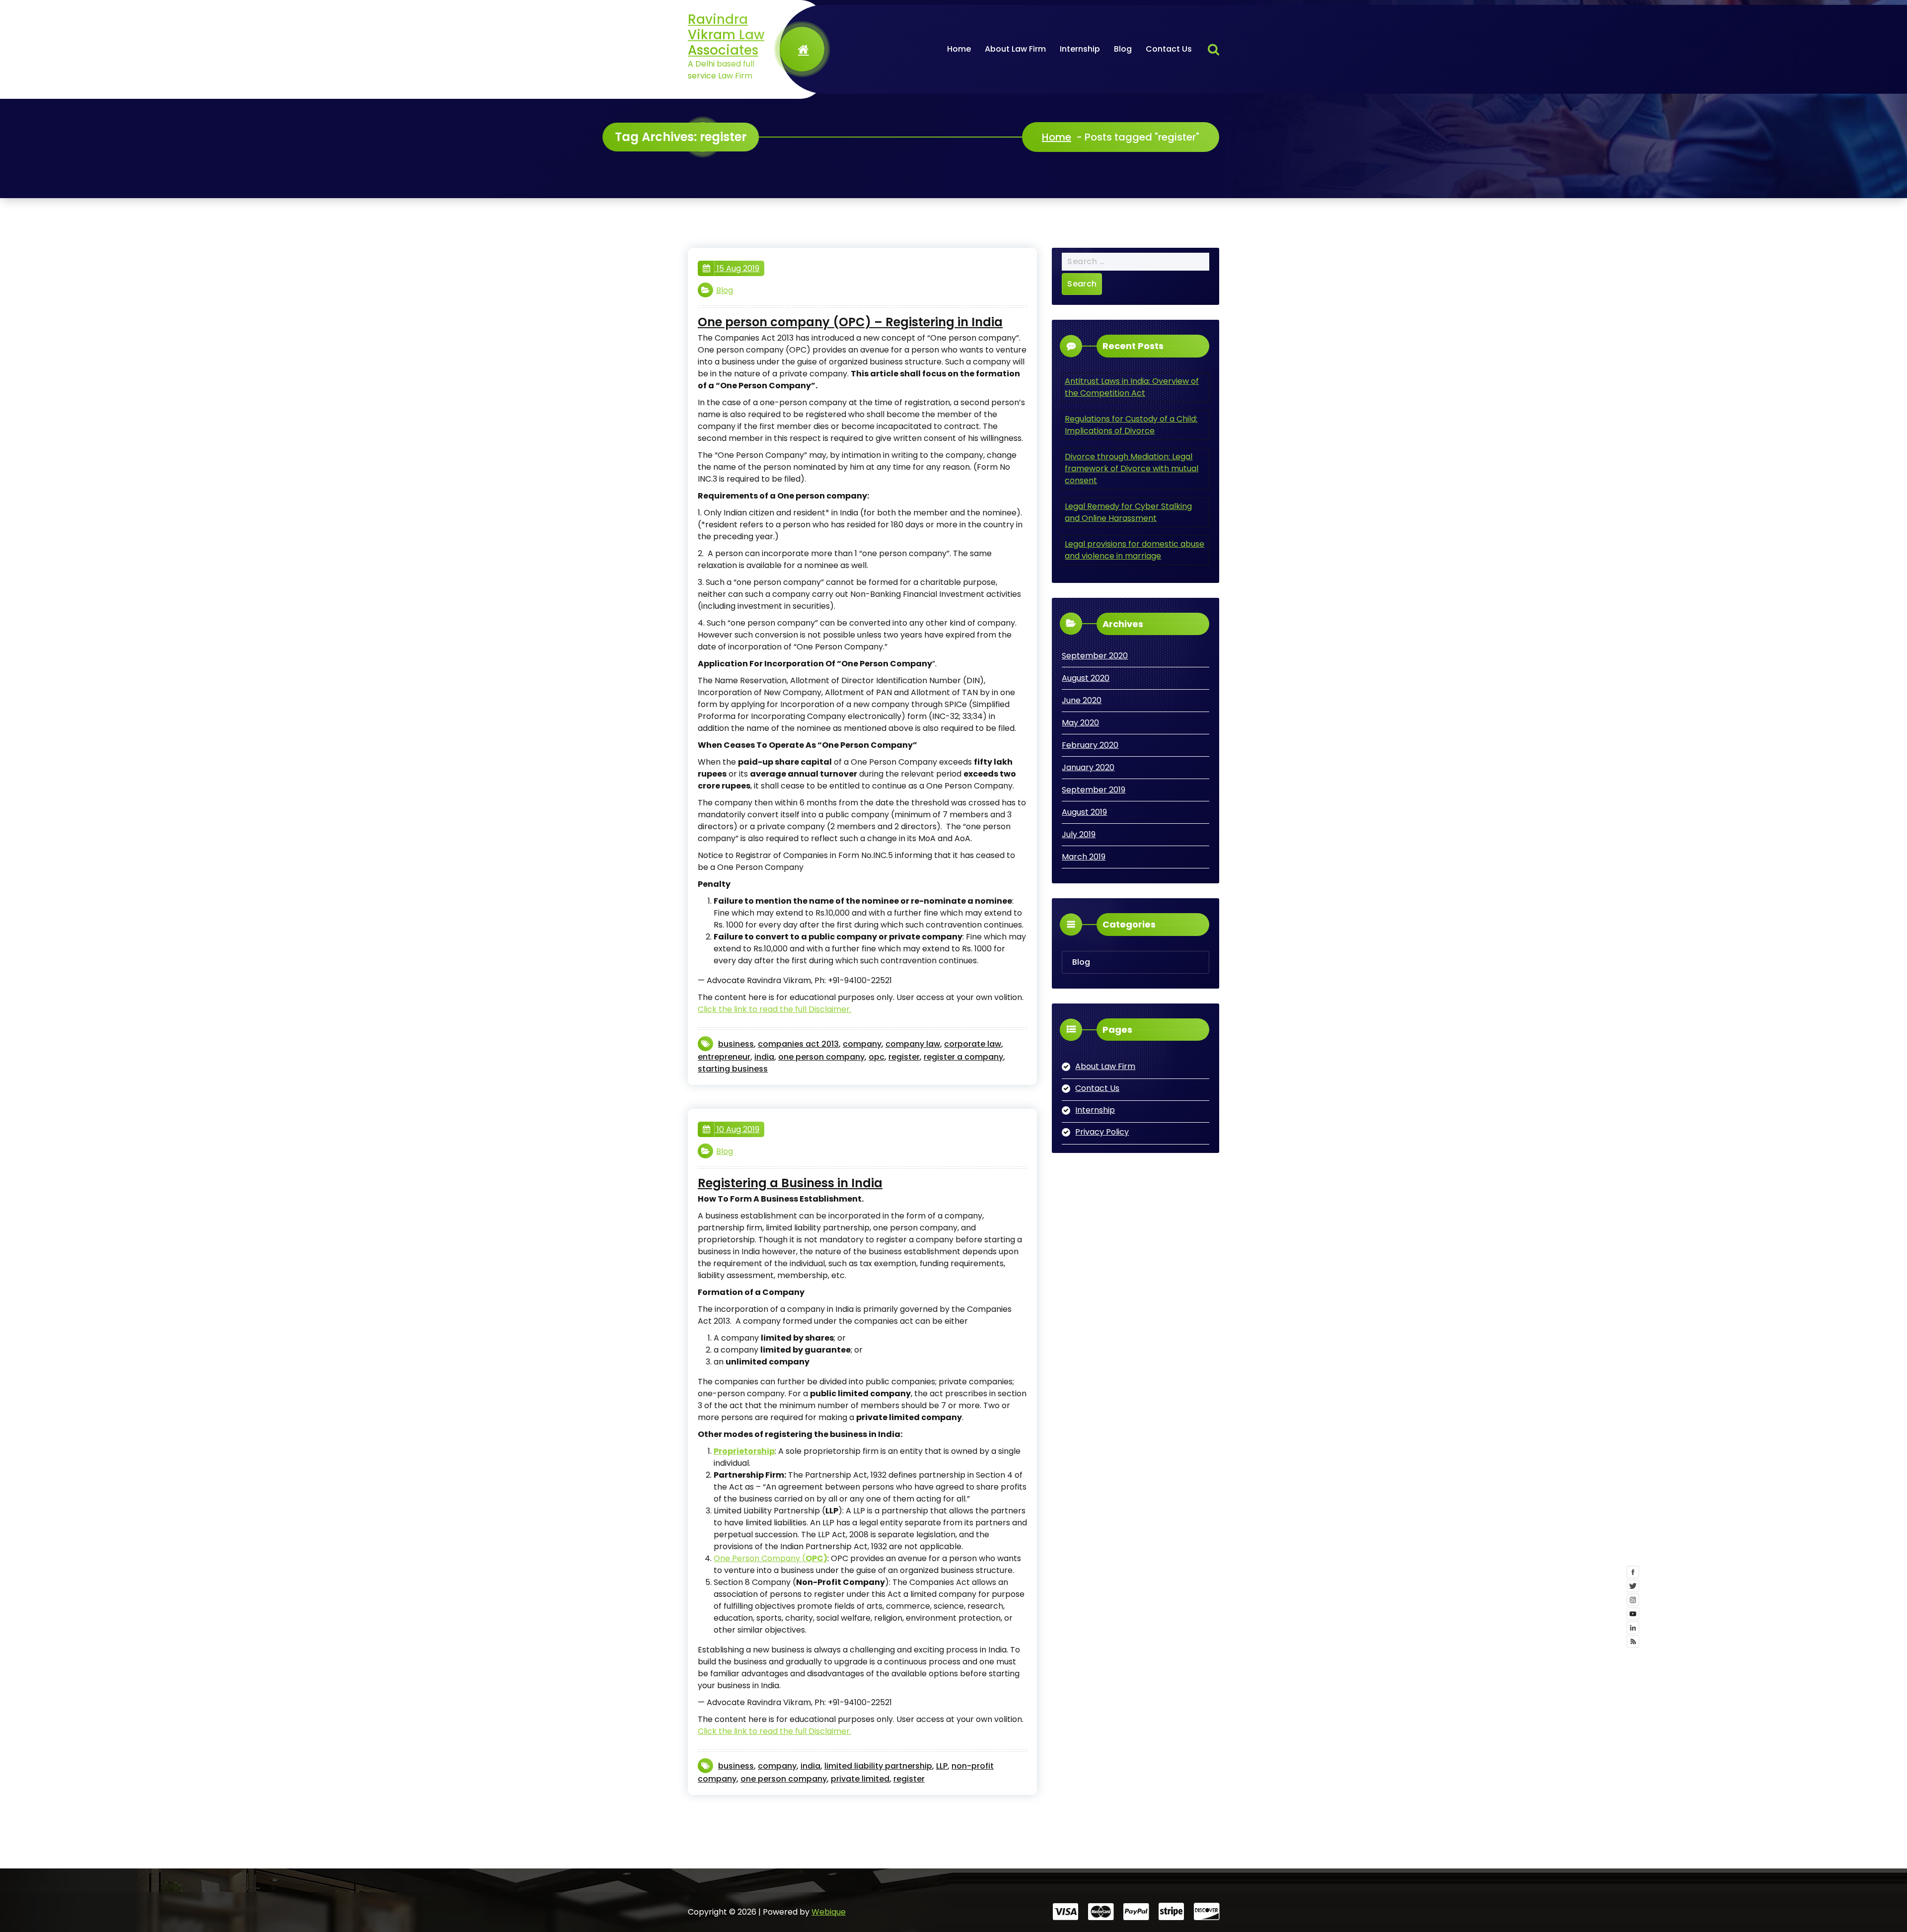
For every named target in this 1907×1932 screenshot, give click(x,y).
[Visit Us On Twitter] (1821, 1908)
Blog (1123, 49)
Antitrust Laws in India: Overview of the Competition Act (1132, 387)
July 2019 (1079, 834)
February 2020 (1090, 745)
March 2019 (1084, 857)
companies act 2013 (798, 1044)
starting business (733, 1069)
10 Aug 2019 (737, 1129)
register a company (963, 1057)
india (764, 1057)
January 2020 (1088, 767)
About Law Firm (1015, 49)
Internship (1080, 49)
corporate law (973, 1044)
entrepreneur (724, 1057)
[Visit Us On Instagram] (1821, 1922)
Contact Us (1169, 49)
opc (877, 1057)
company (862, 1044)
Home (959, 49)
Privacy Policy (1102, 1132)
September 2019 (1094, 790)
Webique (829, 1912)
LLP (942, 1766)
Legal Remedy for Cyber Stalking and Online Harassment (1128, 512)
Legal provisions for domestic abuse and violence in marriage (1135, 550)
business (736, 1044)
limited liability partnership (878, 1766)
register (904, 1057)
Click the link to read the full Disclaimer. (774, 1009)
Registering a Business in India (790, 1183)
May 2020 (1080, 723)
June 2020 (1082, 700)
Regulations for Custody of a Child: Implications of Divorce (1131, 425)
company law (913, 1044)
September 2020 (1095, 656)
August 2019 (1084, 812)
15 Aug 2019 (737, 268)
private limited (860, 1779)
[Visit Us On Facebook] (1821, 1894)
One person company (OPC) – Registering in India (850, 322)
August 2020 (1086, 678)
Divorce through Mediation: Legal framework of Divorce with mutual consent (1132, 468)
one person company (821, 1057)
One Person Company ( (770, 1558)
